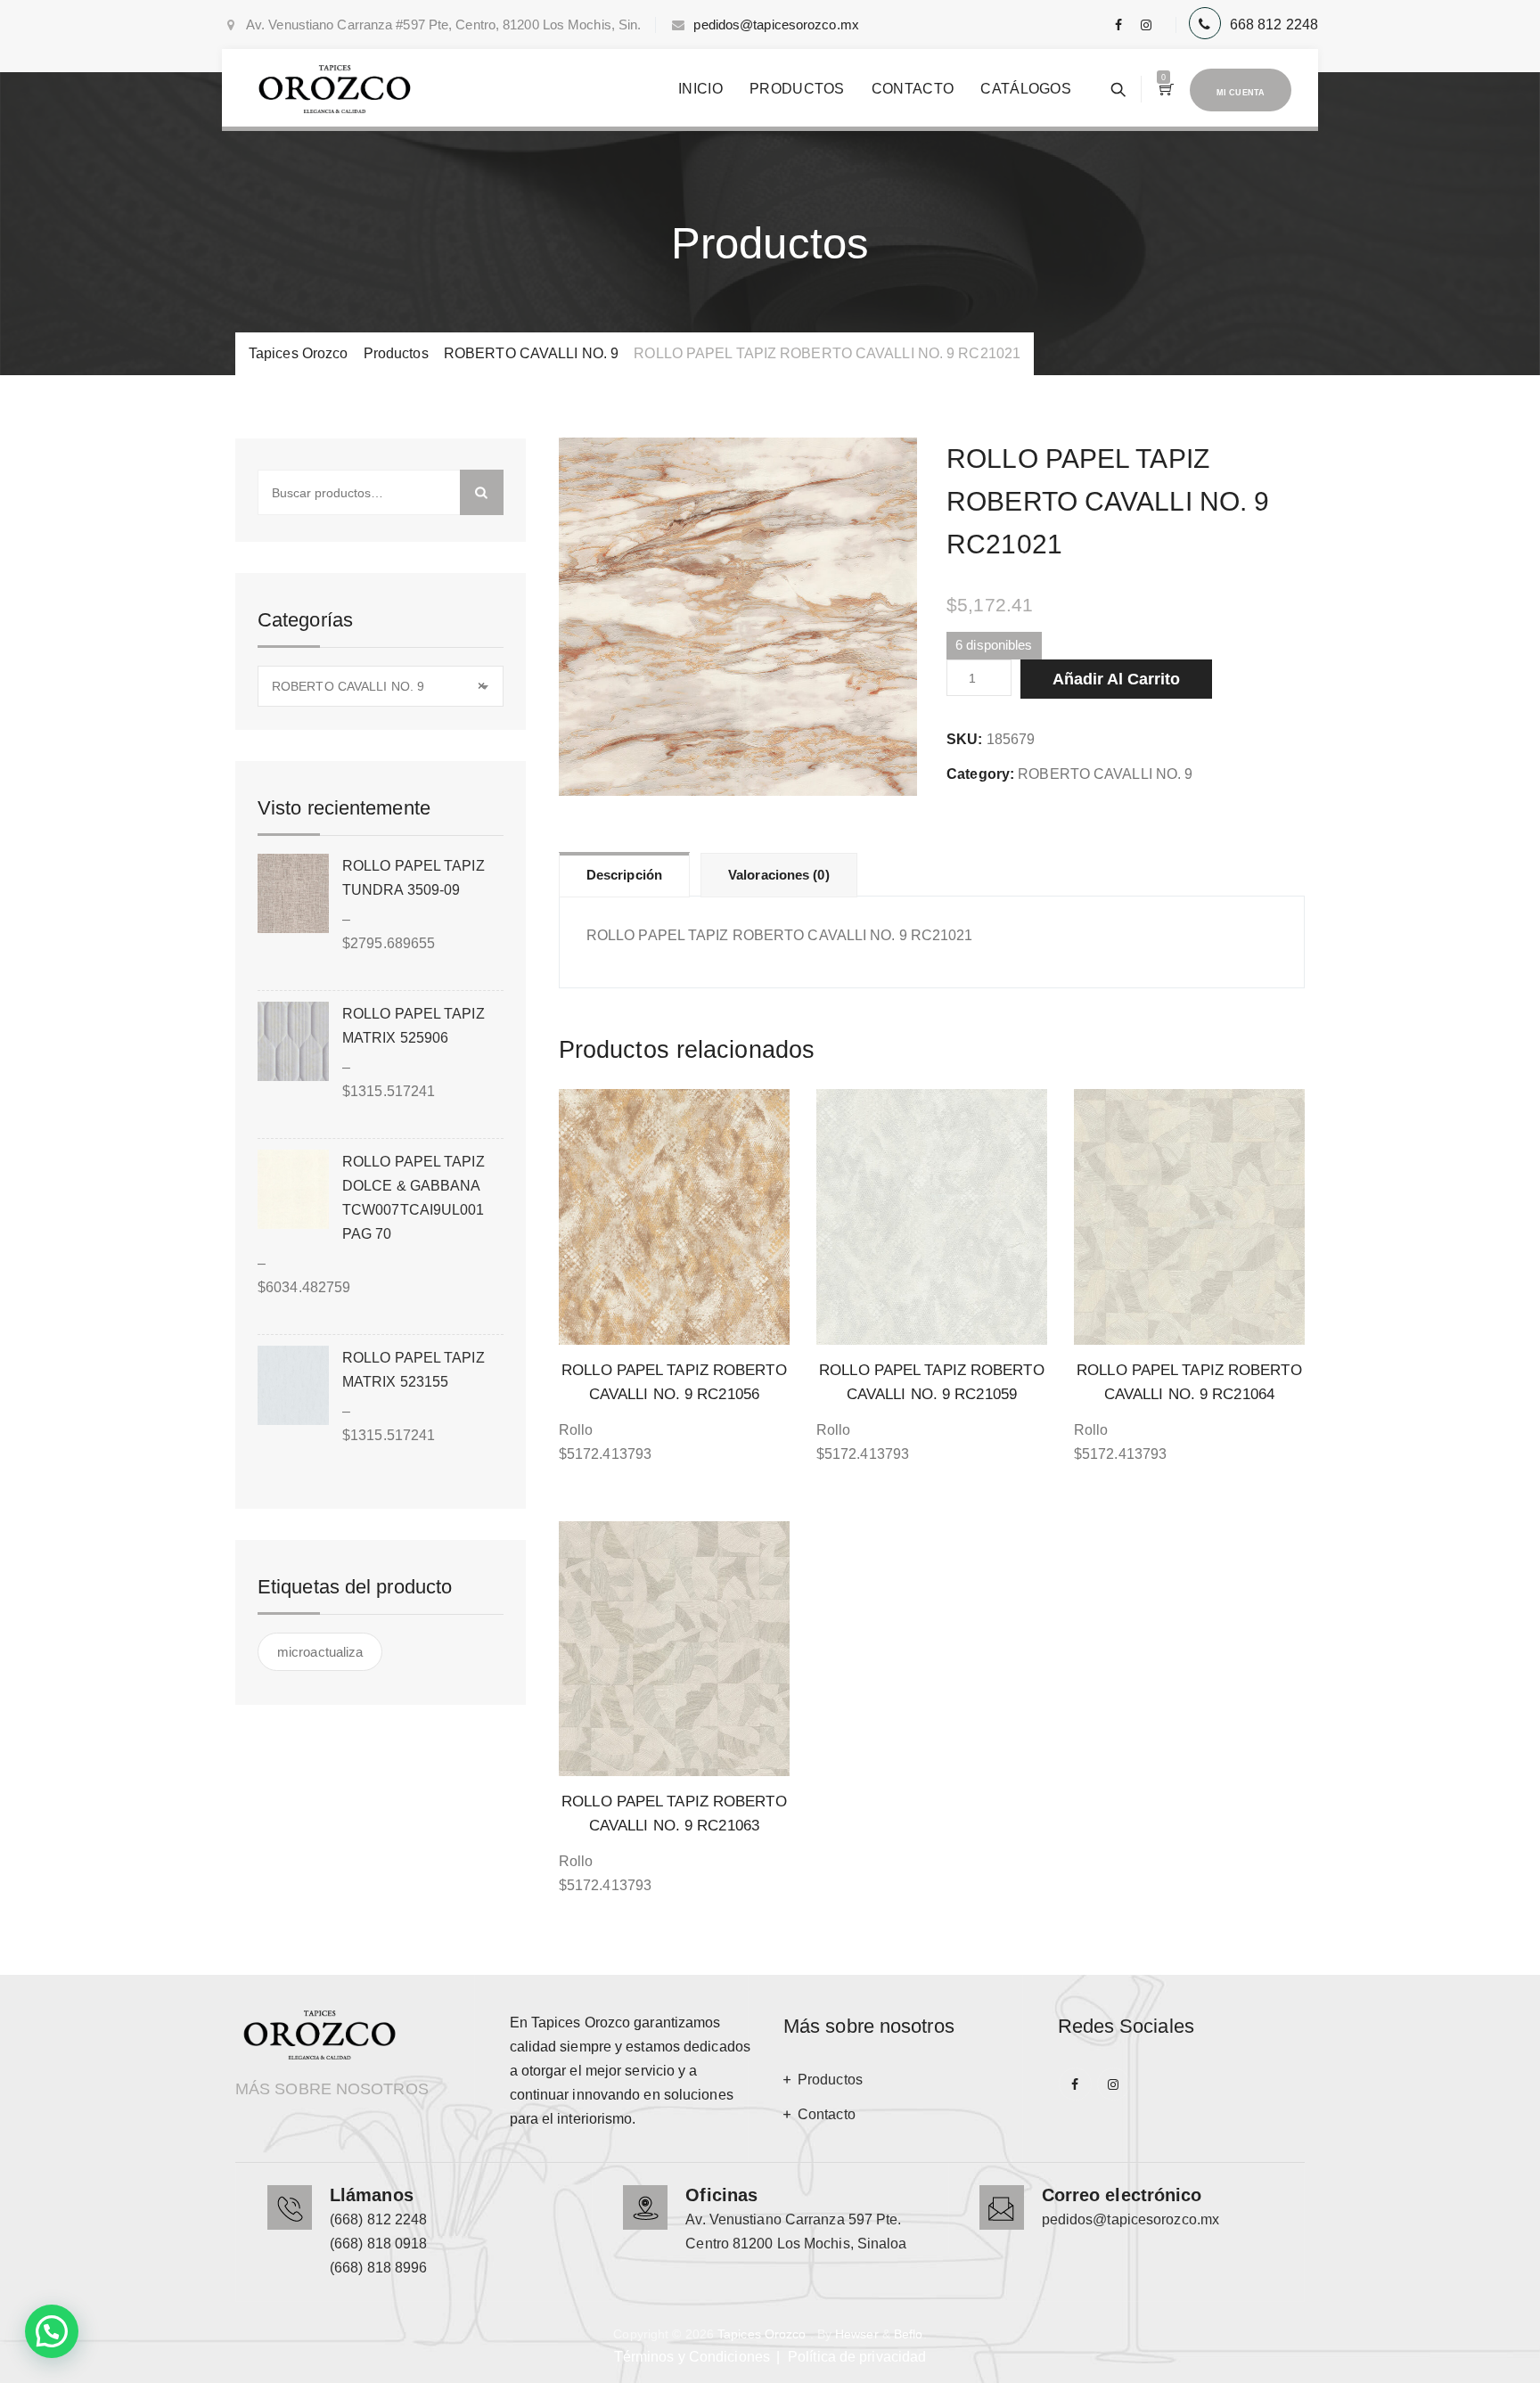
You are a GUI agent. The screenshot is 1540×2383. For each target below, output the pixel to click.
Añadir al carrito (1116, 679)
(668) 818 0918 (378, 2244)
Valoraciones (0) (779, 875)
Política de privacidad (857, 2357)
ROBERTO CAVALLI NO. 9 (1105, 774)
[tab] (624, 874)
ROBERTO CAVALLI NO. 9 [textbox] (378, 686)
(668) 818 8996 (378, 2268)
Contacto (913, 89)
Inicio (700, 89)
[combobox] (381, 686)
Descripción (624, 875)
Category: (980, 774)
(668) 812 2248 (378, 2219)
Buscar (482, 492)
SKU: (964, 739)
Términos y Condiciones (692, 2357)
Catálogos (1026, 89)
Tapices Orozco (762, 2334)
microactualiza (320, 1652)
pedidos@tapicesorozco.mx (776, 25)
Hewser (857, 2334)
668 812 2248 (1274, 25)
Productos (797, 89)
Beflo (909, 2334)
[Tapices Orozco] (335, 89)
